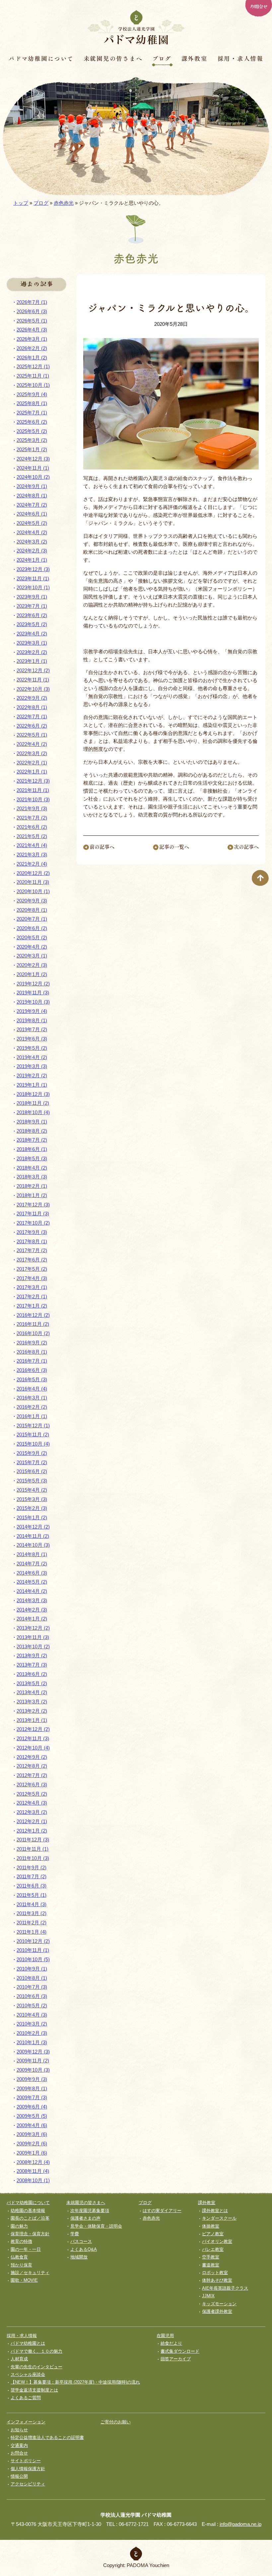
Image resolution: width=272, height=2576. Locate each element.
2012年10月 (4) (33, 1748)
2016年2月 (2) (32, 1407)
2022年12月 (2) (33, 670)
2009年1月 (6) (32, 2153)
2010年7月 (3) (32, 1987)
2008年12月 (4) (33, 2162)
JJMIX (208, 2296)
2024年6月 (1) (32, 514)
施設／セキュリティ (30, 2273)
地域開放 (79, 2257)
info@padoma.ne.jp (240, 2524)
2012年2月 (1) (32, 1821)
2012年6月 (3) (32, 1785)
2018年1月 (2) (32, 1195)
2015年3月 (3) (32, 1499)
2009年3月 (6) (32, 2134)
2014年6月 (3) (32, 1573)
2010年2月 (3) (32, 2033)
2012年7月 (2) (32, 1775)
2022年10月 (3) (33, 689)
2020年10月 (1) (33, 891)
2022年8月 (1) (32, 707)
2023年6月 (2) (32, 615)
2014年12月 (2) (33, 1527)
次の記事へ (246, 847)
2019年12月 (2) (33, 984)
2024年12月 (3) (33, 459)
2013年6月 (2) (32, 1674)
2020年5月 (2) (32, 937)
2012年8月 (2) (32, 1766)
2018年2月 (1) (32, 1186)
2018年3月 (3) (32, 1177)
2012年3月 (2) (32, 1812)
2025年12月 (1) (33, 366)
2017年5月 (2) (32, 1269)
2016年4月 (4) (32, 1389)
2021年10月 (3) (33, 799)
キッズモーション (219, 2304)
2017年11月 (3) (33, 1214)
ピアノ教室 (213, 2234)
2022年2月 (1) (32, 763)
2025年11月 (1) (33, 376)
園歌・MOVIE (24, 2280)
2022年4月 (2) (32, 744)
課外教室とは (215, 2211)
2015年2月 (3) (32, 1508)
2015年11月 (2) (33, 1434)
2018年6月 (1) (32, 1149)
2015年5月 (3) (32, 1481)
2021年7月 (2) (32, 818)
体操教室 (211, 2226)
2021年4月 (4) (32, 845)
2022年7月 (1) (32, 716)
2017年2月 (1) (32, 1296)
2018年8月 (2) (32, 1131)
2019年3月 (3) (32, 1066)
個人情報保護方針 (28, 2469)
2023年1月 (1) (32, 661)
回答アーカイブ (176, 2359)
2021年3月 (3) (32, 855)
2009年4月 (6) (32, 2125)
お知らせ (19, 2430)
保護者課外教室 (217, 2311)
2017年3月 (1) (32, 1287)
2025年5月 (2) (32, 431)
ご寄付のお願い (116, 2422)
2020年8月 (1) (32, 910)
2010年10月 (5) (33, 1959)
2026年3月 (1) (32, 339)
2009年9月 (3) (32, 2079)
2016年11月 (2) (33, 1324)
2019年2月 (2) (32, 1075)
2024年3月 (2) (32, 542)
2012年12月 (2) (33, 1729)
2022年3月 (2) (32, 753)
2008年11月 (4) (33, 2171)
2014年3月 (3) (32, 1600)
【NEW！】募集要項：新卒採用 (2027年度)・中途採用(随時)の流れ (75, 2382)
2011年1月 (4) (32, 1932)
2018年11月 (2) (33, 1103)
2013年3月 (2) (32, 1702)
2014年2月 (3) (32, 1610)
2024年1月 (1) (32, 560)
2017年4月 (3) (32, 1278)
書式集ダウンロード (180, 2351)
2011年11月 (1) (33, 1849)
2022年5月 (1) (32, 735)
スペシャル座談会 (28, 2374)
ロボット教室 (215, 2273)
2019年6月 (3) (32, 1039)
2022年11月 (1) (33, 680)
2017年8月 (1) (32, 1241)
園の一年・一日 (26, 2249)
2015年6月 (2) (32, 1471)
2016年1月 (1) (32, 1416)
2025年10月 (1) (33, 385)
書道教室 (211, 2265)
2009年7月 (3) (32, 2097)
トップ (21, 203)
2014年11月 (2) (33, 1536)
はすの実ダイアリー (162, 2211)
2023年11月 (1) (33, 578)
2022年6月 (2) (32, 726)
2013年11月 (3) (33, 1637)
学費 (75, 2234)
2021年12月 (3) (33, 781)
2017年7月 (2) (32, 1250)
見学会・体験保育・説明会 (96, 2226)
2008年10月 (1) (33, 2180)
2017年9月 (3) (32, 1232)
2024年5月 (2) (32, 523)
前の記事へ (102, 847)
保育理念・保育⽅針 (30, 2234)
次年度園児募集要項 (90, 2211)
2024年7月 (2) (32, 505)
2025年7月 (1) (32, 413)
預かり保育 (21, 2265)
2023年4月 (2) (32, 634)
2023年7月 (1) (32, 606)
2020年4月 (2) (32, 947)
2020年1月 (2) (32, 974)
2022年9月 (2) (32, 698)
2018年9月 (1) (32, 1122)
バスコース (81, 2241)
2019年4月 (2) (32, 1057)
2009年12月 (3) (33, 2052)
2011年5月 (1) (32, 1895)
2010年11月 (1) (33, 1950)
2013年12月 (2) (33, 1628)
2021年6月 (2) (32, 827)
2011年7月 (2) (32, 1876)
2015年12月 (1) (33, 1426)
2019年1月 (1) (32, 1085)
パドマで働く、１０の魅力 (36, 2351)
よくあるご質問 (26, 2398)
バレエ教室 (213, 2249)
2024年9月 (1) (32, 486)
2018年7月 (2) (32, 1140)
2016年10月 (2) (33, 1333)
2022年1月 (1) (32, 772)
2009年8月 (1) (32, 2088)
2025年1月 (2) (32, 449)
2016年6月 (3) (32, 1370)
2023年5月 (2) (32, 624)
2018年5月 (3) (32, 1158)
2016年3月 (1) (32, 1398)
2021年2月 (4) (32, 864)
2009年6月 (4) (32, 2107)
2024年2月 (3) (32, 551)
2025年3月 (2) (32, 440)
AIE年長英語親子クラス (225, 2288)
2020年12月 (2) (33, 873)
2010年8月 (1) (32, 1978)
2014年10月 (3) (33, 1545)
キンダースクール (219, 2218)
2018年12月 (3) (33, 1094)
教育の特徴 (21, 2241)
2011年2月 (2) (32, 1923)
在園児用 (165, 2336)
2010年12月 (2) (33, 1941)
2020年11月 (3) (33, 882)
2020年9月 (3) (32, 901)
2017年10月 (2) (33, 1223)
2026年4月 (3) (32, 330)
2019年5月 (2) (32, 1048)
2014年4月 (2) (32, 1591)
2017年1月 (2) (32, 1306)
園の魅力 (19, 2226)
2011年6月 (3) (32, 1886)
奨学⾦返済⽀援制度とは (34, 2390)
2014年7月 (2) (32, 1564)
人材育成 (19, 2359)
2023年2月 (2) (32, 652)
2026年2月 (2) (32, 348)
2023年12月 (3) (33, 569)
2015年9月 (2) (32, 1453)
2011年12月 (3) (33, 1840)
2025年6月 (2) (32, 422)
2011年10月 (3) (33, 1858)
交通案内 (19, 2445)
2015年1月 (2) (32, 1517)
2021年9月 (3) (32, 808)
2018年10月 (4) (33, 1112)
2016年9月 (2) (32, 1343)
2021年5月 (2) (32, 836)
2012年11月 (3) (33, 1738)
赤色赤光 (64, 203)
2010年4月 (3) (32, 2015)
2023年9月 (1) (32, 597)
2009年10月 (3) (33, 2070)
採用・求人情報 (240, 58)
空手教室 (211, 2257)
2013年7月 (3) (32, 1665)
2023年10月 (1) (33, 587)
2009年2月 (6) (32, 2144)
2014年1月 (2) (32, 1619)
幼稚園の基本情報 (28, 2211)
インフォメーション (26, 2422)
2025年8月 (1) (32, 403)
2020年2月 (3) (32, 965)
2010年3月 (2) (32, 2024)
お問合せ (258, 6)
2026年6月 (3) (32, 311)
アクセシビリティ (28, 2484)
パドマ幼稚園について (41, 58)
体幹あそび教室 (217, 2280)
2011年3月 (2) (32, 1913)
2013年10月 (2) (33, 1646)
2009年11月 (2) (33, 2061)
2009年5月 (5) (32, 2116)
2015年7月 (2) (32, 1462)
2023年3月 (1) (32, 643)
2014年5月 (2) (32, 1582)
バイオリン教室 (217, 2241)
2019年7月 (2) (32, 1029)
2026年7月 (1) (32, 302)
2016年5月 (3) (32, 1379)
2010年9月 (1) (32, 1969)
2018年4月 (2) (32, 1168)
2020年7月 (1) (32, 919)
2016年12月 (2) (33, 1315)
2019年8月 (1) (32, 1020)
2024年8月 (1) (32, 496)
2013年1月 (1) (32, 1720)
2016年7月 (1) (32, 1361)
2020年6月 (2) (32, 928)
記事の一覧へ (174, 847)
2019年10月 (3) (33, 1002)
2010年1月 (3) (32, 2042)
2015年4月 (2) (32, 1490)
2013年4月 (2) (32, 1692)
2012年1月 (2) (32, 1831)
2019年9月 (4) (32, 1011)
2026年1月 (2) (32, 358)
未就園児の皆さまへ (113, 58)
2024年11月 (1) (33, 468)
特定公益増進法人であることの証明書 (47, 2437)
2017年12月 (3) (33, 1205)
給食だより (171, 2343)
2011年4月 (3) (32, 1904)
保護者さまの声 (85, 2218)
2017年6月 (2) (32, 1260)
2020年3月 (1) (32, 956)
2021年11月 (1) (33, 790)
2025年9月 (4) (32, 394)
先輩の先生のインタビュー (36, 2367)
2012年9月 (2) (32, 1757)
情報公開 (19, 2476)
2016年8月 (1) (32, 1352)
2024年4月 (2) (32, 532)
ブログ (162, 58)
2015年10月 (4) (33, 1444)
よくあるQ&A (84, 2249)
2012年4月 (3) (32, 1803)
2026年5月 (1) (32, 321)
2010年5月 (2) (32, 2005)
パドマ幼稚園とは (28, 2343)
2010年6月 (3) (32, 1996)
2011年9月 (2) (32, 1867)
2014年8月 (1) (32, 1554)
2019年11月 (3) (33, 993)
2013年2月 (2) (32, 1711)
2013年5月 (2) (32, 1683)
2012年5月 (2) (32, 1794)
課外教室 (195, 58)
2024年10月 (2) (33, 477)
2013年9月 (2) (32, 1655)
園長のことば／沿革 (30, 2218)
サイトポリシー (26, 2461)
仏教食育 (19, 2257)
